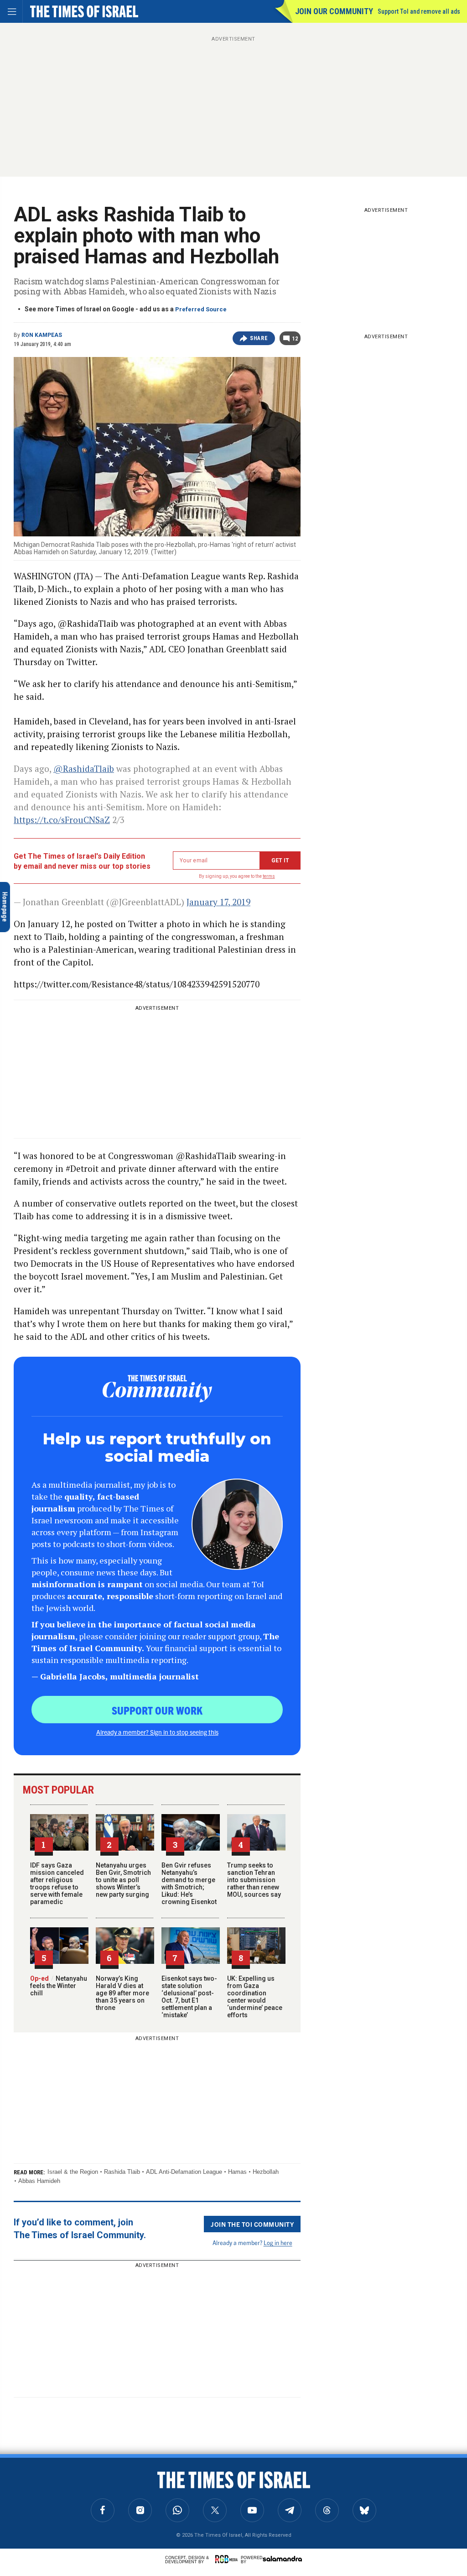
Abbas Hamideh (39, 2181)
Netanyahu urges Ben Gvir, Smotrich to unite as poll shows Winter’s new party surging (123, 1880)
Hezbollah (266, 2172)
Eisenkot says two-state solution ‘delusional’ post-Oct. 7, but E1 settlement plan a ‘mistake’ (189, 1997)
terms (269, 876)
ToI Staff (33, 2501)
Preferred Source (201, 309)
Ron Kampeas (42, 335)
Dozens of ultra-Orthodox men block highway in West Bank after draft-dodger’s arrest (66, 2481)
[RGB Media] (228, 2559)
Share (259, 338)
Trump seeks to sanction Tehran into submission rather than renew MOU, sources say (254, 1880)
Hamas (237, 2172)
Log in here (278, 2243)
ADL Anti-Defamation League (184, 2172)
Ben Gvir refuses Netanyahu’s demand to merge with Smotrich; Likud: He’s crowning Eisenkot (189, 1883)
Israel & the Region (73, 2172)
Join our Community (334, 11)
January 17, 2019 (218, 902)
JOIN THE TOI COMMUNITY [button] (252, 2224)
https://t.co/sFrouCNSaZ (62, 820)
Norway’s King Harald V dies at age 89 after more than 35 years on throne (122, 1993)
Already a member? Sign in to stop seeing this (157, 1732)
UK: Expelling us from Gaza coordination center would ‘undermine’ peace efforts (255, 1997)
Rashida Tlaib (122, 2172)
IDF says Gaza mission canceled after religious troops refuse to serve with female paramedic (57, 1883)
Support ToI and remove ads (419, 11)
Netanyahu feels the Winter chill (59, 1986)
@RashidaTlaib (84, 769)
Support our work (157, 1710)
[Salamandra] (282, 2559)
